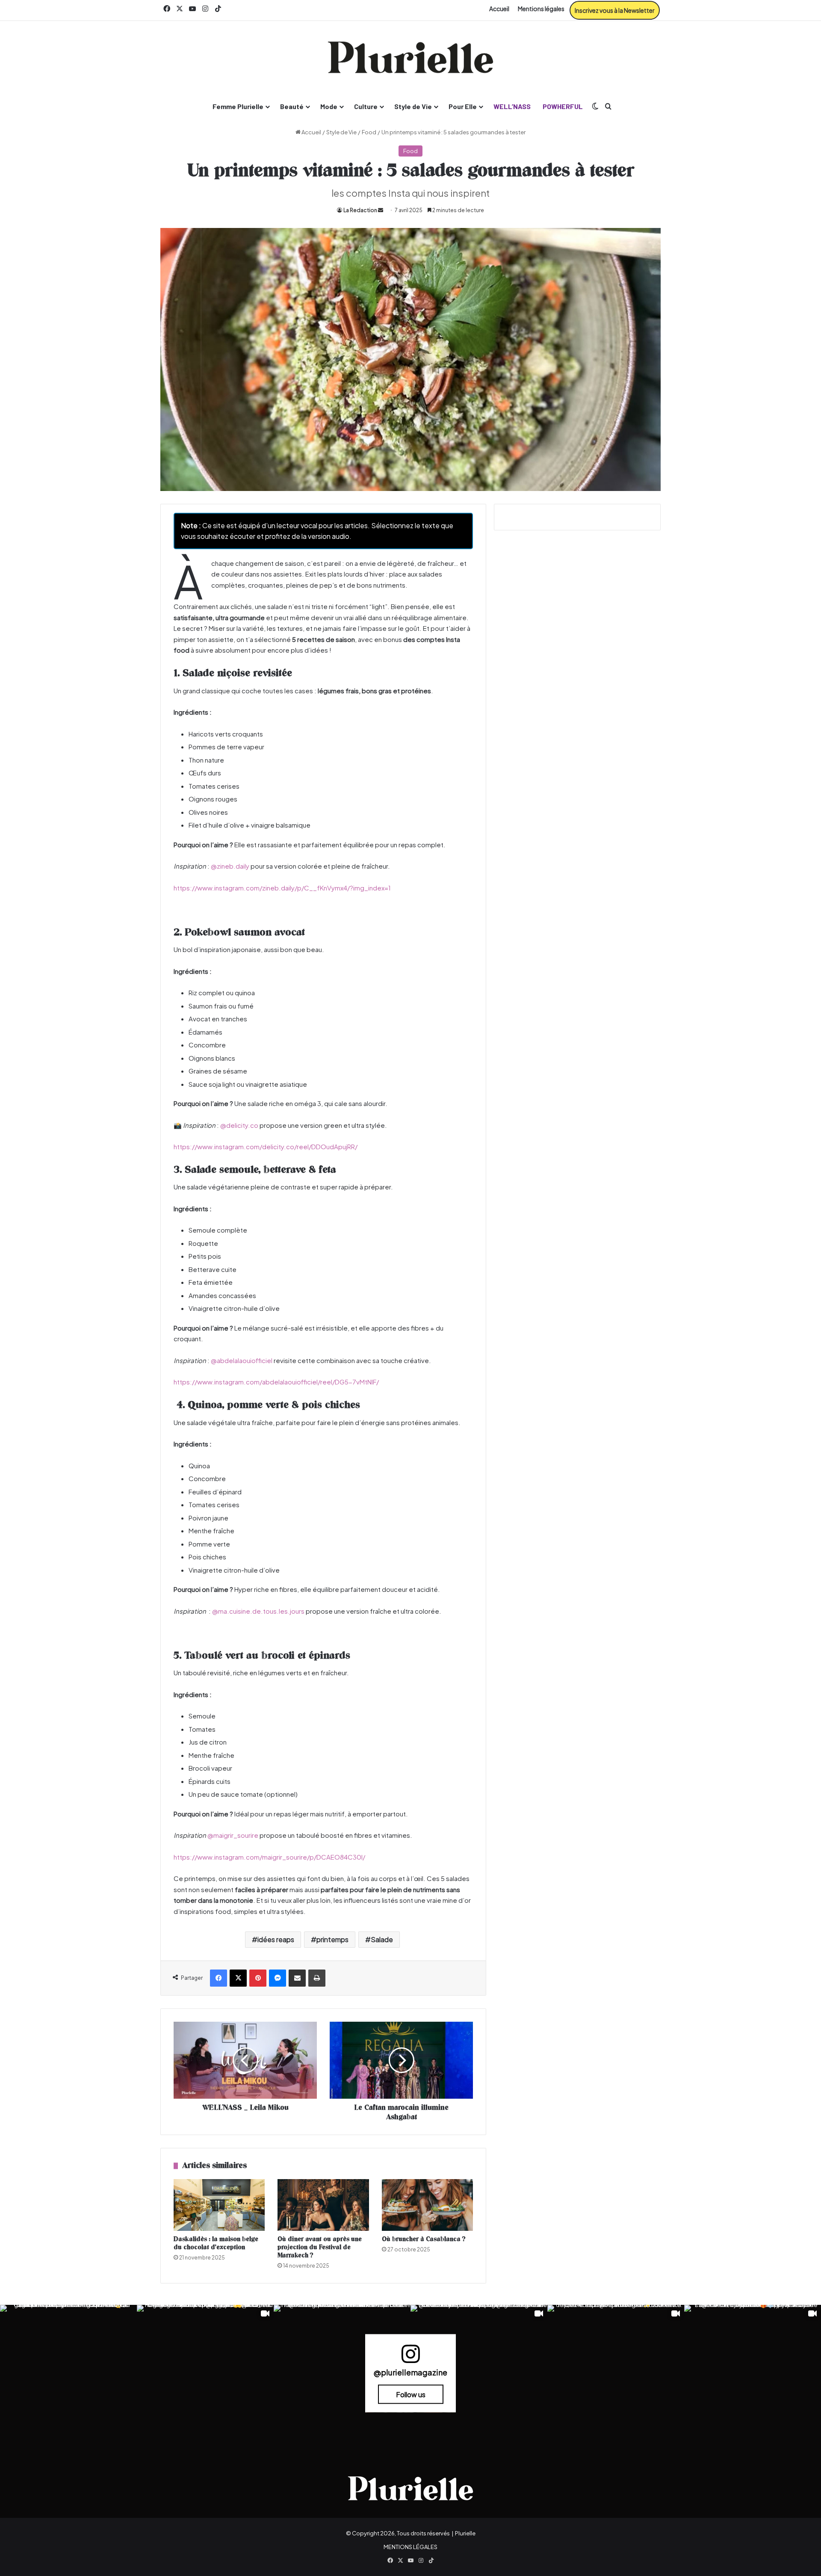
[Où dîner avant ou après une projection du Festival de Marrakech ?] (323, 2205)
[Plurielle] (410, 57)
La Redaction (360, 210)
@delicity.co (239, 1125)
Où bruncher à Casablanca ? (424, 2239)
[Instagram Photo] (68, 2373)
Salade (382, 1939)
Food (369, 132)
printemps (332, 1939)
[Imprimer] (317, 1978)
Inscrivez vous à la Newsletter (615, 10)
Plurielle (465, 2533)
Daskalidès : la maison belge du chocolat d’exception (216, 2243)
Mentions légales (541, 9)
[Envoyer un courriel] (381, 210)
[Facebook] (219, 1978)
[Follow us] (410, 2357)
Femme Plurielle (238, 106)
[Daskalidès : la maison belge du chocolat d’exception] (219, 2205)
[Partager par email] (297, 1978)
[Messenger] (278, 1978)
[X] (238, 1978)
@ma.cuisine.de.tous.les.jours (258, 1611)
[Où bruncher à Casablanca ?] (427, 2205)
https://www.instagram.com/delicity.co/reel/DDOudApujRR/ (266, 1146)
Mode (329, 106)
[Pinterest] (258, 1978)
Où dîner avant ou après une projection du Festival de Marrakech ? (320, 2247)
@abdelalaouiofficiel (242, 1360)
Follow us (411, 2394)
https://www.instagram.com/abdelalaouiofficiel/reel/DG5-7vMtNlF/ (276, 1382)
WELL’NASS (512, 106)
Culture (366, 106)
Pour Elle (463, 106)
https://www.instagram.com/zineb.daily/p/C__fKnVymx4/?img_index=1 (282, 888)
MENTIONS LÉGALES (410, 2547)
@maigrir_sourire (233, 1835)
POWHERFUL (563, 106)
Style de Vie (413, 106)
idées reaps (276, 1939)
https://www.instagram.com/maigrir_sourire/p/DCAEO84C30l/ (269, 1857)
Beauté (292, 106)
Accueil (499, 9)
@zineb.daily (230, 866)
